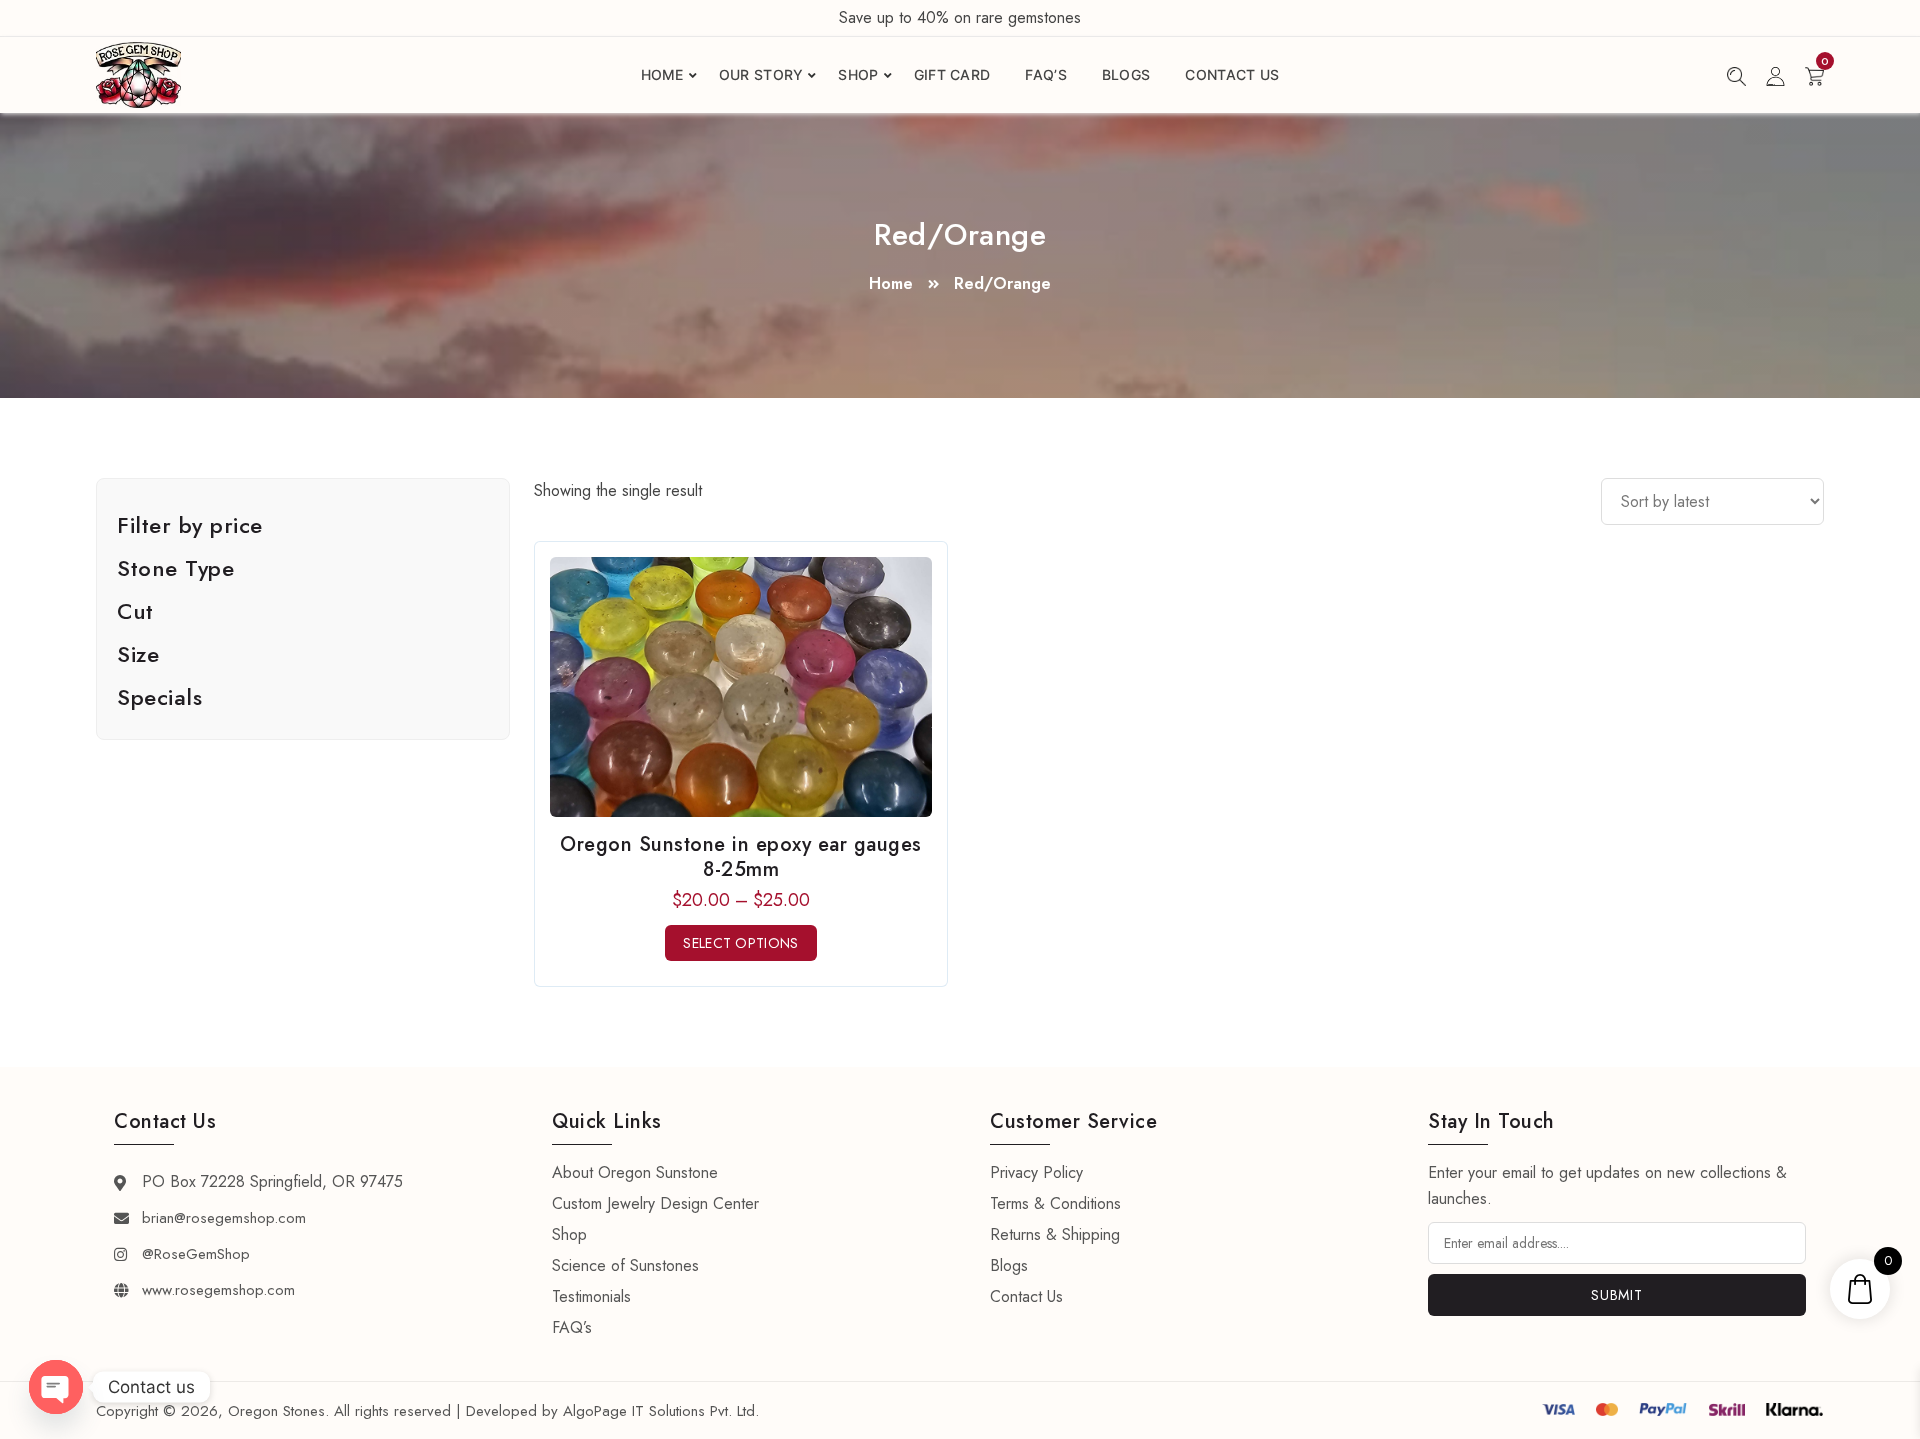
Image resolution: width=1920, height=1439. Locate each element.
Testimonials (591, 1296)
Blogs (1126, 74)
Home (662, 74)
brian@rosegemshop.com (224, 1218)
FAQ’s (1046, 74)
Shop (858, 74)
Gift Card (952, 74)
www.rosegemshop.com (218, 1290)
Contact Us (1232, 74)
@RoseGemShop (196, 1254)
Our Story (761, 74)
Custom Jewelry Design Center (655, 1203)
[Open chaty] (56, 1387)
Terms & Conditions (1055, 1203)
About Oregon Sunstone (635, 1172)
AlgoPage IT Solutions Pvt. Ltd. (661, 1411)
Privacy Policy (1036, 1172)
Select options (740, 943)
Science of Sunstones (625, 1265)
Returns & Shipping (1055, 1234)
